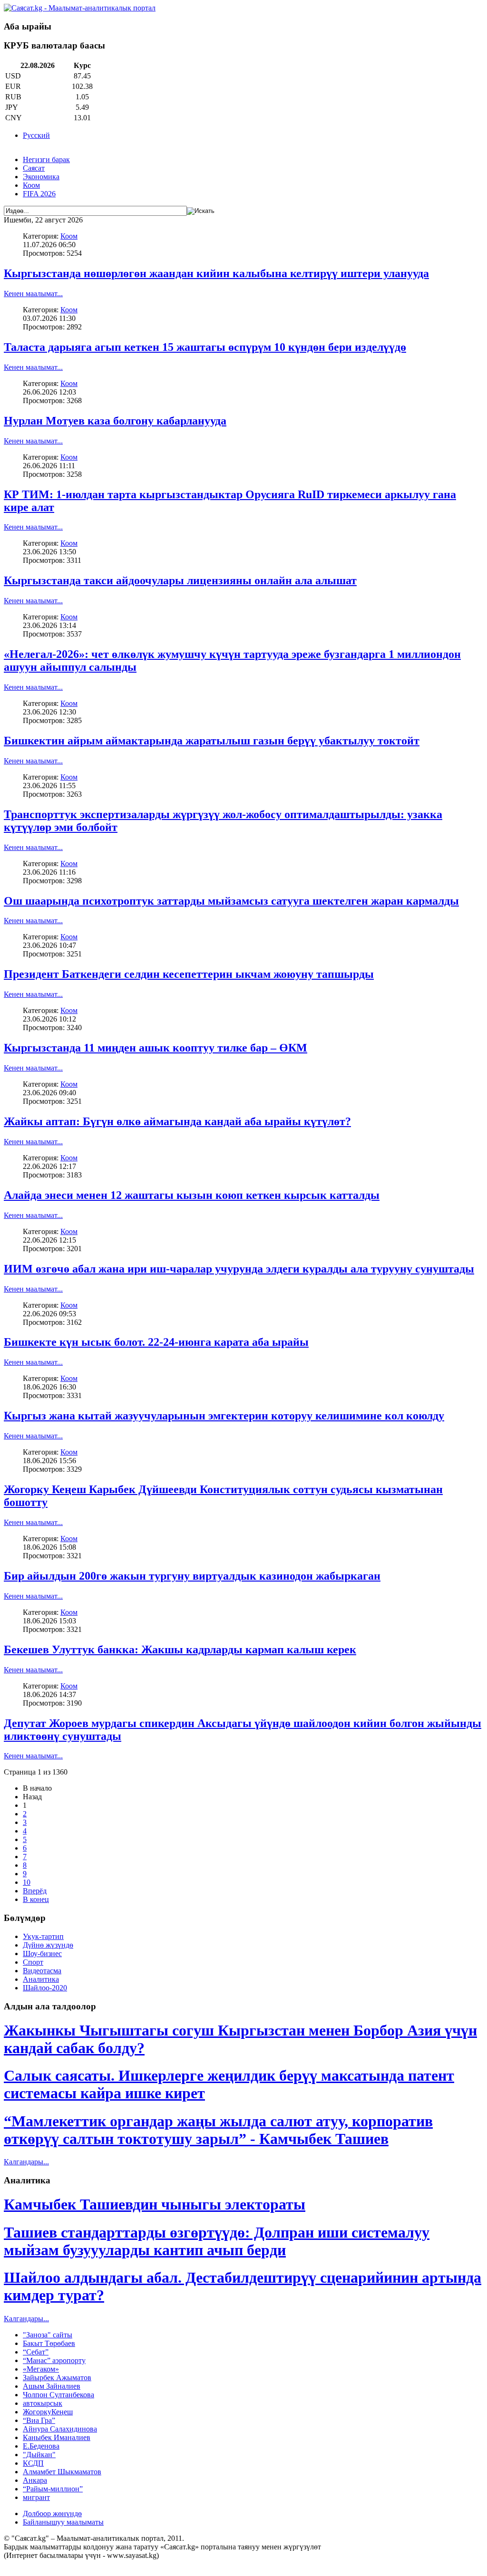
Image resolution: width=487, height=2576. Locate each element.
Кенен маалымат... (33, 294)
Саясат (34, 168)
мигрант (36, 2497)
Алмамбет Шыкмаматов (62, 2472)
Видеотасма (42, 1971)
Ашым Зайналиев (52, 2386)
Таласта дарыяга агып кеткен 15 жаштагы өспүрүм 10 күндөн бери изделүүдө (205, 347)
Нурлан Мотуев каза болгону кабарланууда (115, 421)
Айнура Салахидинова (60, 2429)
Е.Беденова (41, 2446)
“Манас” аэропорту (54, 2360)
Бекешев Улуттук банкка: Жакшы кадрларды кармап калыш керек (180, 1650)
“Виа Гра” (39, 2420)
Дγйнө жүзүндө (48, 1945)
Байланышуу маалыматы (63, 2522)
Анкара (35, 2480)
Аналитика (41, 1979)
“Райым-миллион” (53, 2489)
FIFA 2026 (39, 194)
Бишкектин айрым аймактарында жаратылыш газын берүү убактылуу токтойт (212, 741)
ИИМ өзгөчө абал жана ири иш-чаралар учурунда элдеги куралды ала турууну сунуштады (239, 1269)
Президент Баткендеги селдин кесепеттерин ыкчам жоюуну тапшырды (189, 974)
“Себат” (36, 2352)
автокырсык (43, 2403)
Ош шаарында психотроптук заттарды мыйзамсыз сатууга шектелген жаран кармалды (231, 901)
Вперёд (35, 1891)
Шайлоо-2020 (45, 1988)
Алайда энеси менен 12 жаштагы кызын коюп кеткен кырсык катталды (192, 1195)
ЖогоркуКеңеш (48, 2412)
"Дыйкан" (39, 2455)
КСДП (33, 2463)
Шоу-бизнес (42, 1954)
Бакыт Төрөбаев (49, 2343)
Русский (36, 135)
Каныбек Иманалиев (57, 2437)
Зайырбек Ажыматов (57, 2378)
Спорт (33, 1962)
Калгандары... (26, 2162)
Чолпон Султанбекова (58, 2395)
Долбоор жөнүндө (52, 2513)
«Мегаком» (41, 2369)
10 (27, 1882)
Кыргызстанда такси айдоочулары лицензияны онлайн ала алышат (180, 580)
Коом (31, 185)
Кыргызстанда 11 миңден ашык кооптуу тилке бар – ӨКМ (156, 1048)
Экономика (41, 177)
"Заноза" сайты (48, 2335)
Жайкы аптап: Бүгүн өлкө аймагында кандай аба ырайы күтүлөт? (177, 1121)
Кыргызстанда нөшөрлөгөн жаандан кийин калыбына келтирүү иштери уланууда (216, 273)
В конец (36, 1899)
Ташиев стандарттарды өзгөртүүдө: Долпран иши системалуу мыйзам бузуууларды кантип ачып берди (217, 2241)
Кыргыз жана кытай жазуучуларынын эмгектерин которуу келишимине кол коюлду (224, 1416)
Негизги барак (46, 159)
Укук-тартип (43, 1936)
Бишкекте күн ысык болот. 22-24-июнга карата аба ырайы (156, 1342)
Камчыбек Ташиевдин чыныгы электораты (155, 2204)
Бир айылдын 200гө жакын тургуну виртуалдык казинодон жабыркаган (192, 1576)
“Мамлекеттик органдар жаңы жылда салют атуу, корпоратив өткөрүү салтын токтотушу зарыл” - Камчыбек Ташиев (218, 2130)
